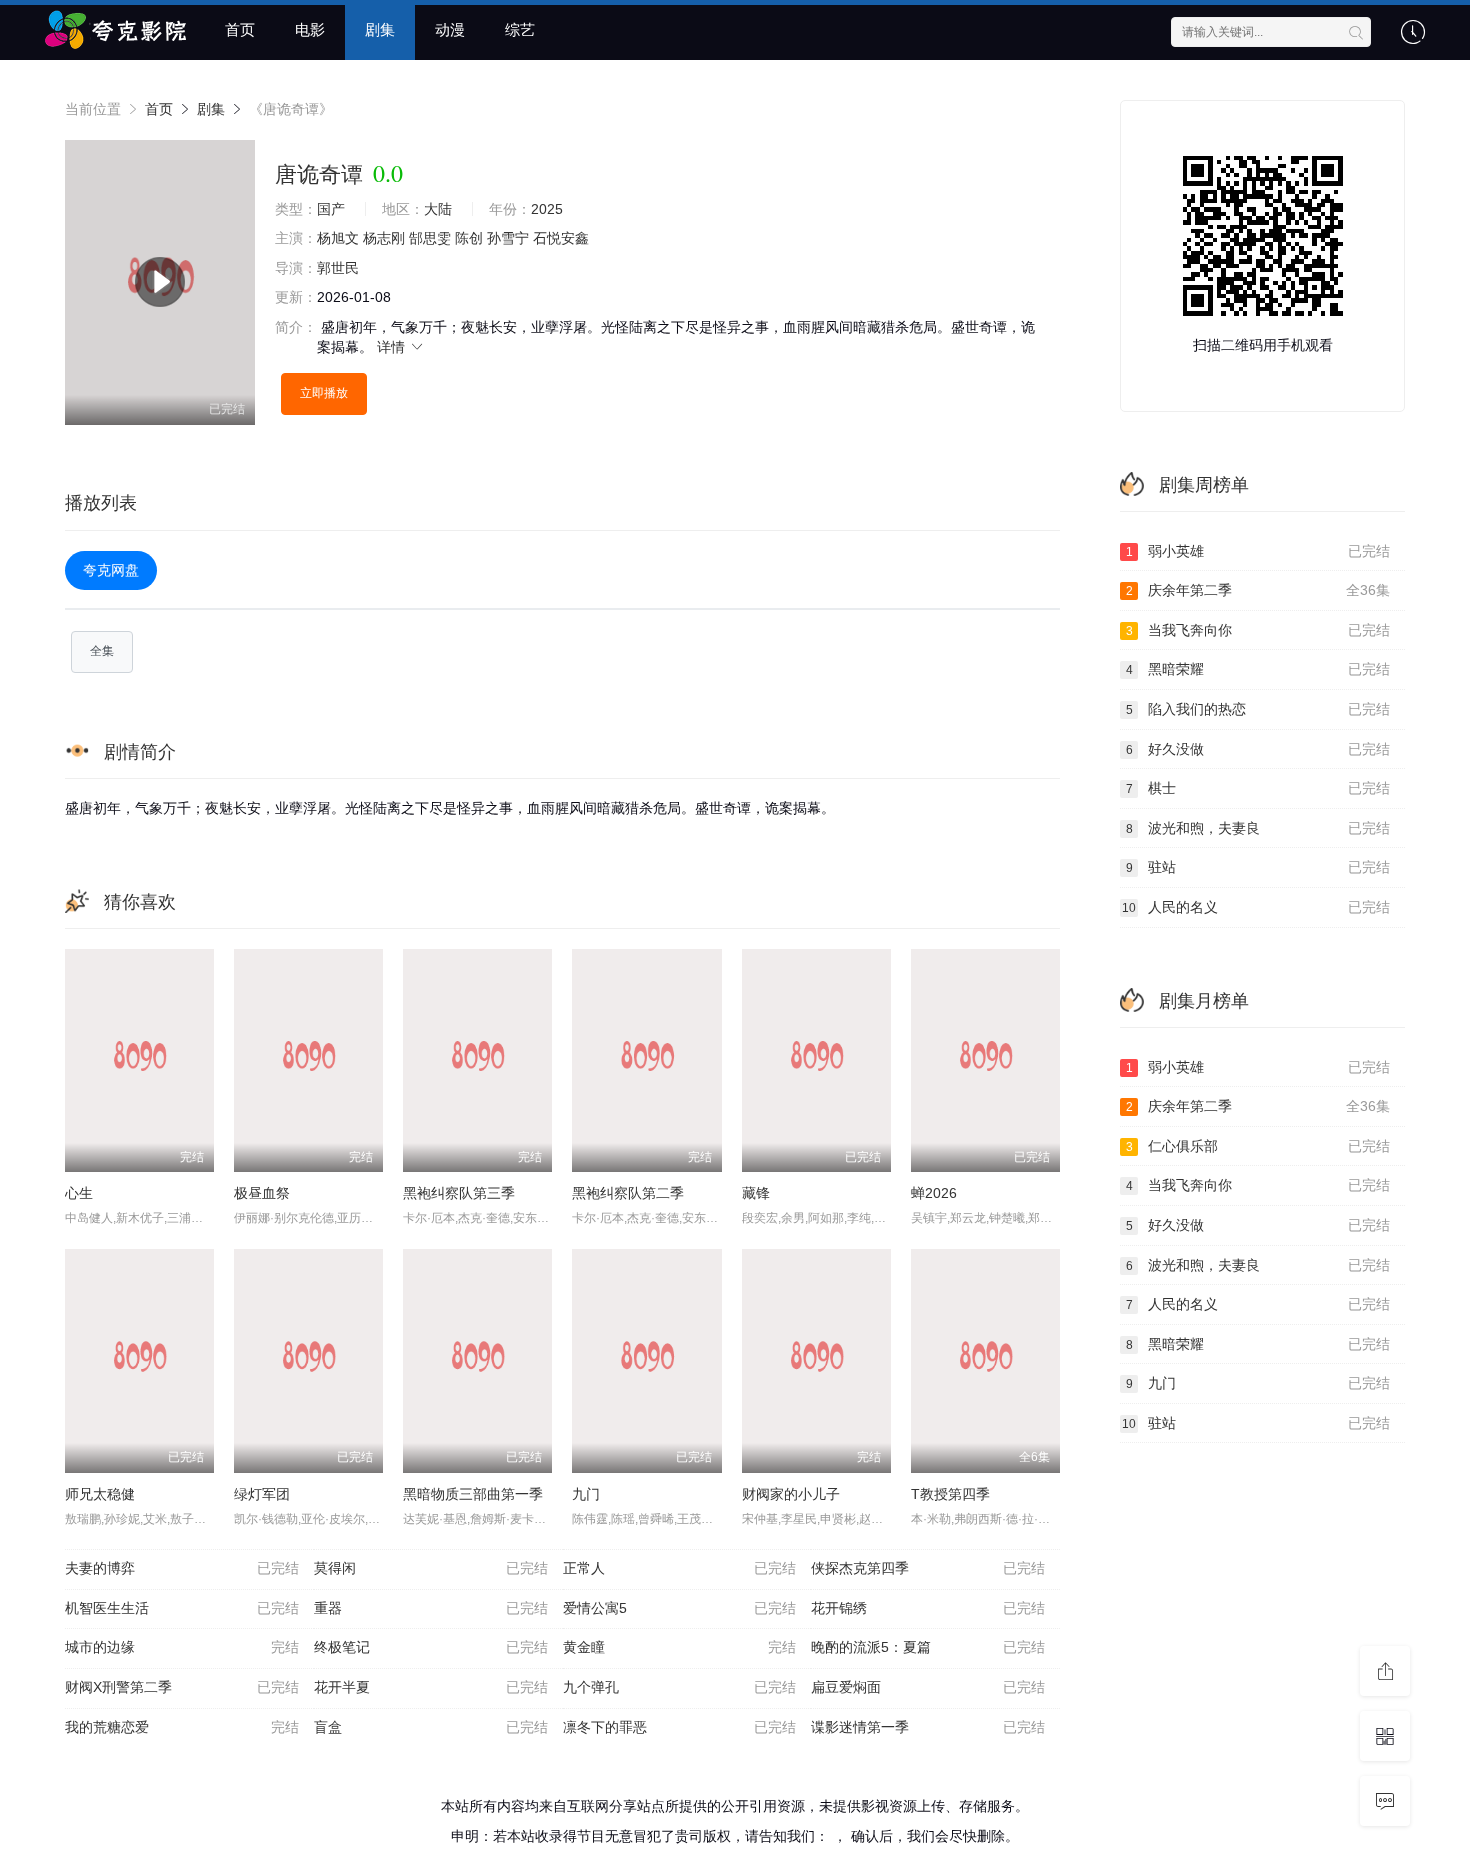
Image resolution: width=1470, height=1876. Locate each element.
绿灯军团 (262, 1494)
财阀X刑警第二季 (182, 1687)
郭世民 (338, 268)
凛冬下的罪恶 (680, 1727)
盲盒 (431, 1727)
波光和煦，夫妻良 (1258, 828)
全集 (102, 651)
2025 (547, 209)
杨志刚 (384, 238)
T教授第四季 (950, 1494)
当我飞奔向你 (1258, 630)
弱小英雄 (1258, 551)
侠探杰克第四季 (928, 1568)
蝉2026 (934, 1193)
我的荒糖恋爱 (182, 1727)
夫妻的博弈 (182, 1568)
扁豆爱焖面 (928, 1687)
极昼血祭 (262, 1193)
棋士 (1258, 788)
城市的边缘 (182, 1647)
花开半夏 (431, 1687)
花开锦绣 (928, 1608)
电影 (310, 29)
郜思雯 (430, 238)
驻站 (1258, 867)
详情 (393, 347)
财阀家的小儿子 (791, 1494)
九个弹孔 (680, 1687)
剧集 (380, 29)
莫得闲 (431, 1568)
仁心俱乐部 (1258, 1146)
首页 (240, 29)
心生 (79, 1193)
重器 (431, 1608)
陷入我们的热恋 (1258, 709)
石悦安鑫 (561, 238)
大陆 (438, 209)
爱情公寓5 (680, 1608)
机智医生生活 (182, 1608)
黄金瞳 (680, 1647)
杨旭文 (338, 238)
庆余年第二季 (1258, 590)
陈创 (469, 238)
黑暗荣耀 (1258, 669)
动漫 (450, 29)
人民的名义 (1256, 907)
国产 (331, 209)
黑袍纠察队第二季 (628, 1193)
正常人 (680, 1568)
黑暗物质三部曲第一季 (473, 1494)
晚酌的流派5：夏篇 (928, 1647)
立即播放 (324, 393)
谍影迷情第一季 (928, 1727)
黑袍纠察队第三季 (459, 1193)
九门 (586, 1494)
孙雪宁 (508, 238)
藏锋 (756, 1193)
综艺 (520, 29)
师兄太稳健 (100, 1494)
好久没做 (1258, 749)
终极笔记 (431, 1647)
